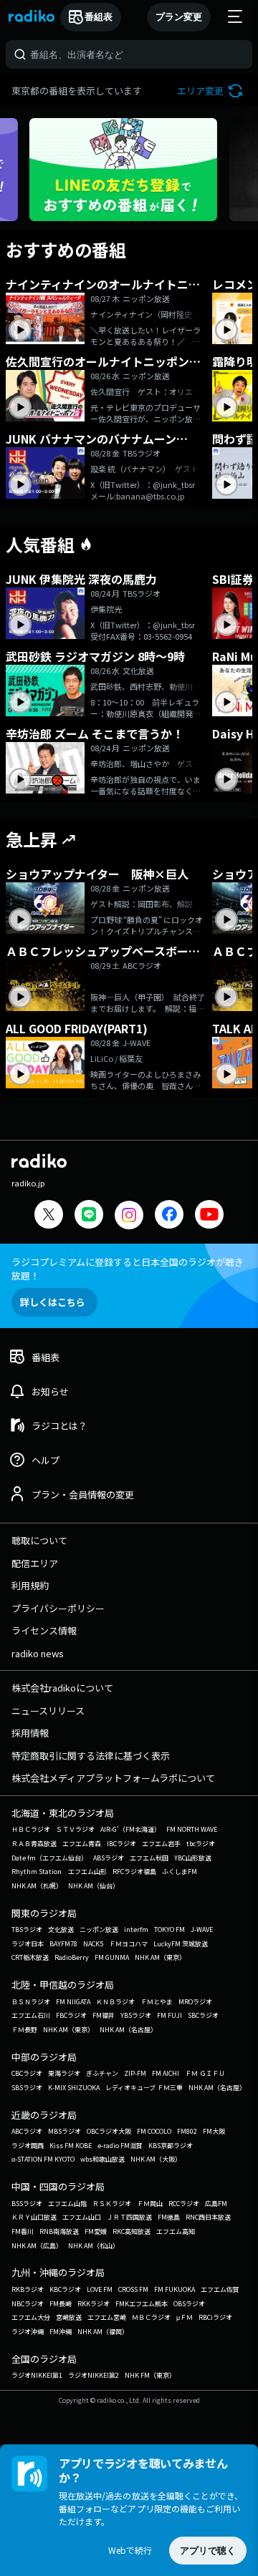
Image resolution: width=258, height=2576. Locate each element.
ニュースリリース (48, 1711)
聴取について (39, 1540)
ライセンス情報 (44, 1630)
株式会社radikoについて (62, 1688)
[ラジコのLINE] (89, 1216)
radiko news (38, 1653)
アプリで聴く (208, 2551)
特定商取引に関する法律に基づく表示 (91, 1756)
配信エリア (35, 1563)
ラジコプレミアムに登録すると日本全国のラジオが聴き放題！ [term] (128, 1269)
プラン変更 (179, 17)
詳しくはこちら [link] (53, 1302)
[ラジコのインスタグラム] (129, 1215)
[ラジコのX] (49, 1216)
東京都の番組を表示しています (77, 91)
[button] (212, 91)
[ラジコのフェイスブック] (169, 1216)
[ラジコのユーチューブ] (209, 1216)
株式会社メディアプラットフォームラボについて (113, 1778)
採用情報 (30, 1733)
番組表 (99, 17)
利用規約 (30, 1585)
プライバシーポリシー (58, 1608)
